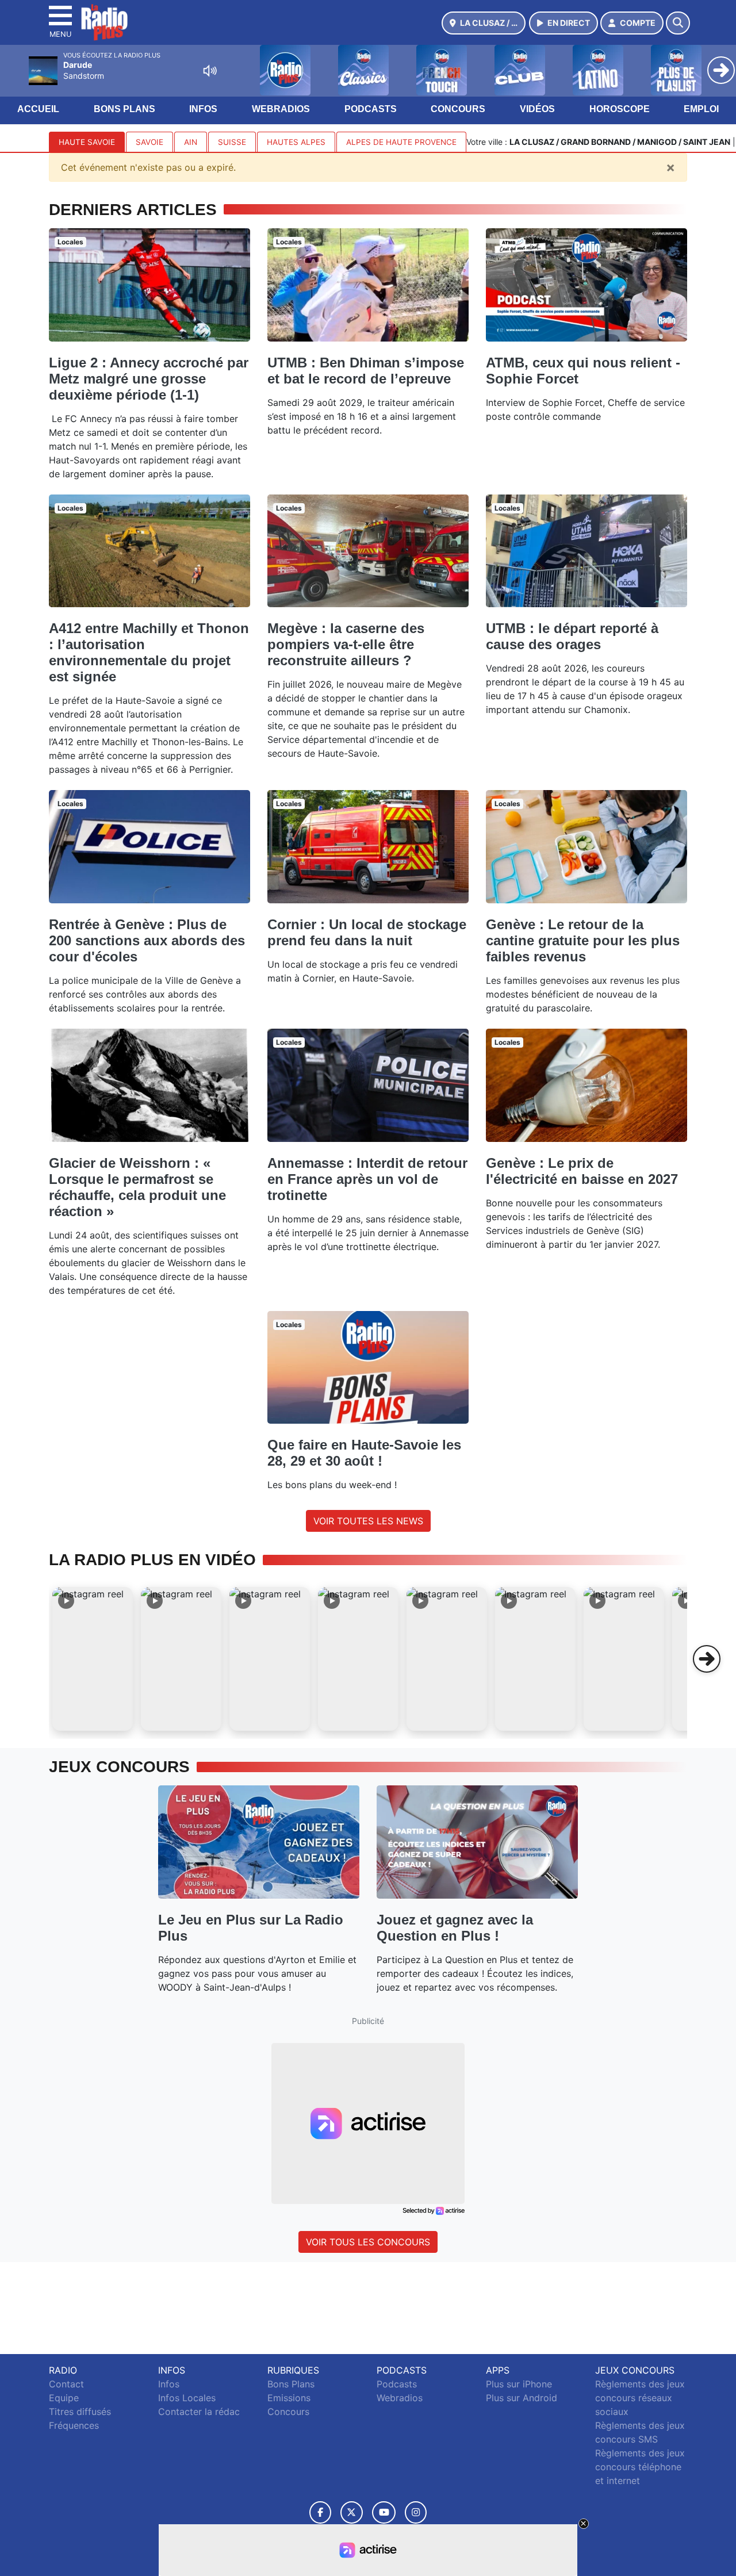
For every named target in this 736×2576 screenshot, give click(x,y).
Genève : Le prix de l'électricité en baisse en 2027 (582, 1171)
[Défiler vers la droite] (707, 1659)
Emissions (289, 2398)
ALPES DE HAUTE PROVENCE (401, 142)
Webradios (281, 109)
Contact (66, 2384)
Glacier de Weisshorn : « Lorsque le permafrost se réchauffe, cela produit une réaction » (137, 1187)
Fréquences (74, 2425)
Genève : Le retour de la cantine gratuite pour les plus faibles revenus (583, 940)
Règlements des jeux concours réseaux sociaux (640, 2398)
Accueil (38, 109)
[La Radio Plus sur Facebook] (320, 2512)
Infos (203, 109)
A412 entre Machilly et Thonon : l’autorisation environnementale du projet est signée (149, 652)
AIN (191, 142)
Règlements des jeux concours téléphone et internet (640, 2467)
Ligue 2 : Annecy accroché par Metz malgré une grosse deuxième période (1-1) (149, 379)
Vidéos (537, 109)
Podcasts (371, 109)
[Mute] (210, 71)
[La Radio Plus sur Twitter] (352, 2512)
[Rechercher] (678, 23)
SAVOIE (149, 142)
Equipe (64, 2398)
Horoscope (620, 109)
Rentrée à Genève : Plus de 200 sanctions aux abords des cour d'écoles (147, 940)
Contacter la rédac (199, 2412)
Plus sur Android (522, 2398)
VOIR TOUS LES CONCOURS (368, 2242)
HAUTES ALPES (296, 142)
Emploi (701, 109)
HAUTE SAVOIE (87, 142)
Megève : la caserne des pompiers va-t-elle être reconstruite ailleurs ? (346, 644)
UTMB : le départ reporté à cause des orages (572, 636)
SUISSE (232, 142)
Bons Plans (124, 109)
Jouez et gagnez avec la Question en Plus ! (455, 1928)
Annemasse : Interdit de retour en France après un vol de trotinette (367, 1179)
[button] (93, 1659)
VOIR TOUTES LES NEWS (368, 1521)
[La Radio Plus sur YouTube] (384, 2512)
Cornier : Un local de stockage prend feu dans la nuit (367, 932)
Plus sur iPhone (519, 2384)
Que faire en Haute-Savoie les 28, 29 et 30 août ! (364, 1453)
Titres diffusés (80, 2412)
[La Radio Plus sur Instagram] (416, 2512)
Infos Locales (187, 2398)
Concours (458, 109)
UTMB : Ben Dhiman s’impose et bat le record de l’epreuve (366, 371)
